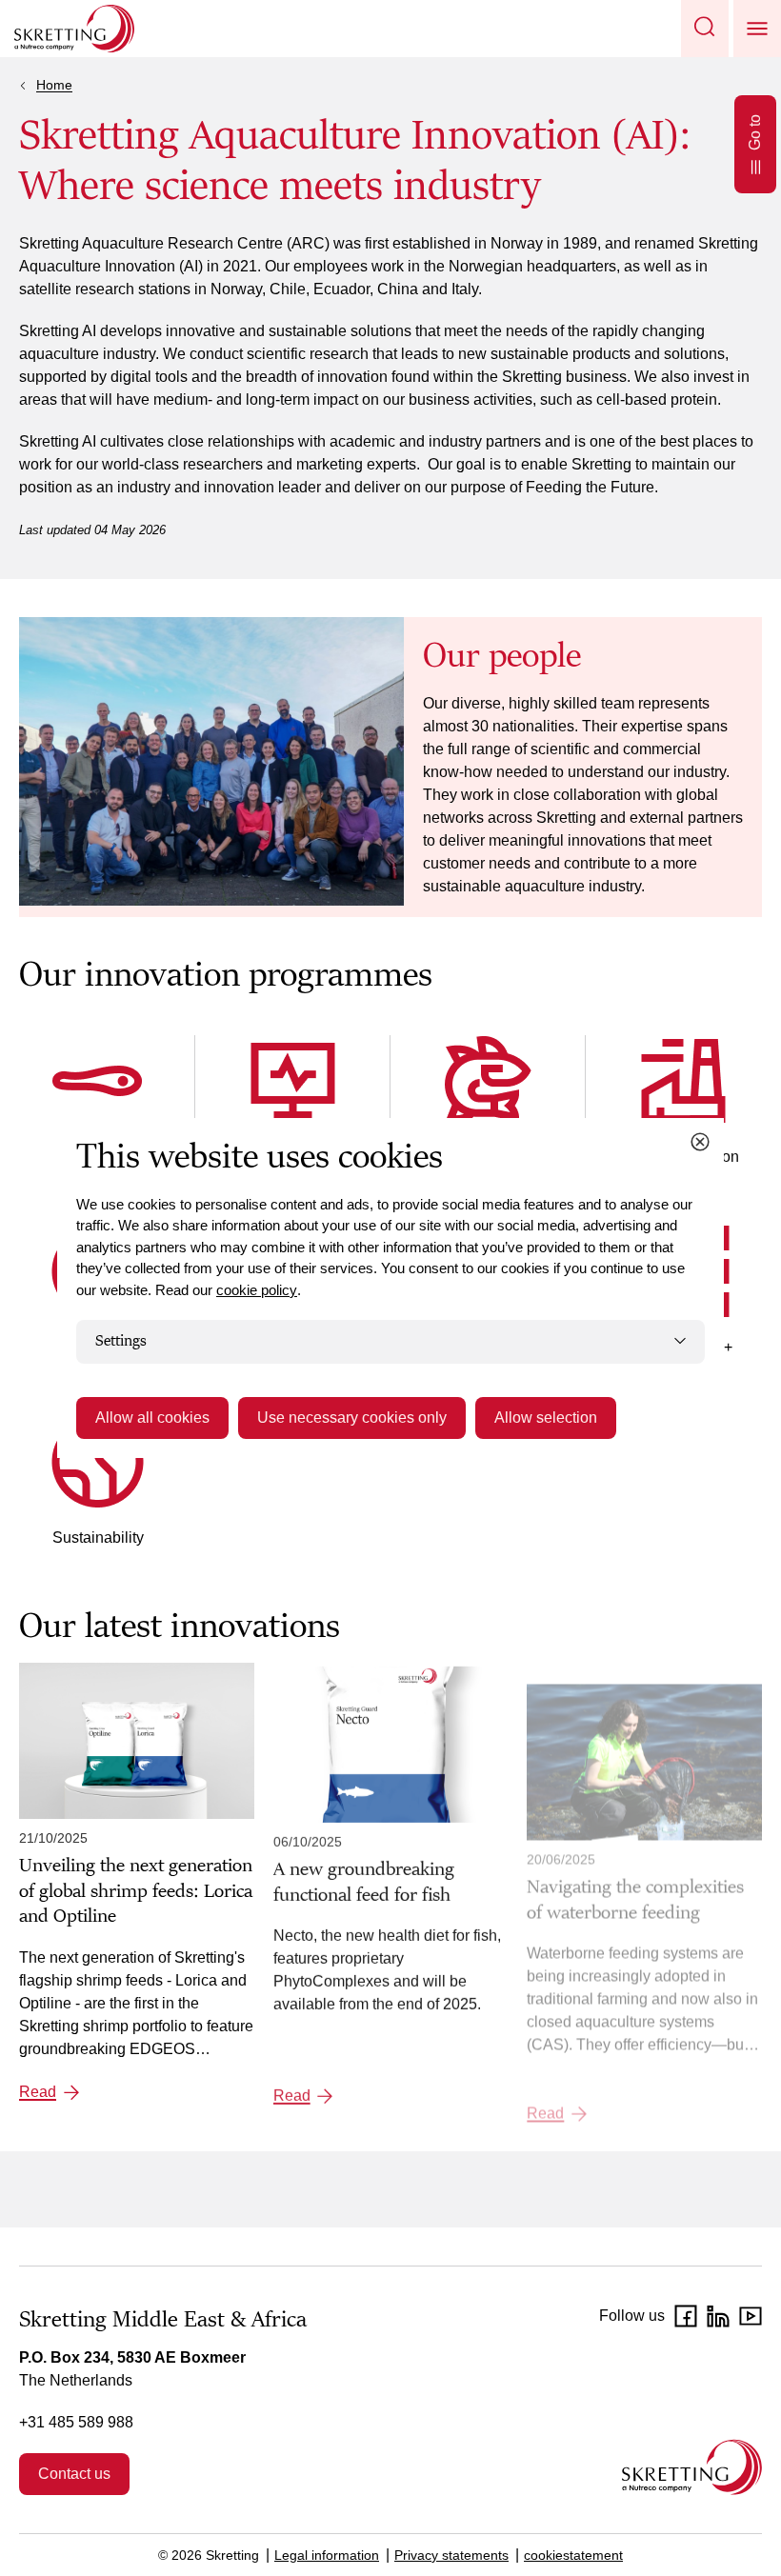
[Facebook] (686, 2316)
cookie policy (257, 1290)
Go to (755, 132)
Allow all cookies (152, 1418)
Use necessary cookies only (352, 1418)
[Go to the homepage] (692, 2467)
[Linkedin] (718, 2316)
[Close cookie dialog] (700, 1142)
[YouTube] (751, 2316)
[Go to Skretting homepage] (74, 29)
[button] (705, 29)
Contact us (74, 2474)
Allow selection (546, 1418)
